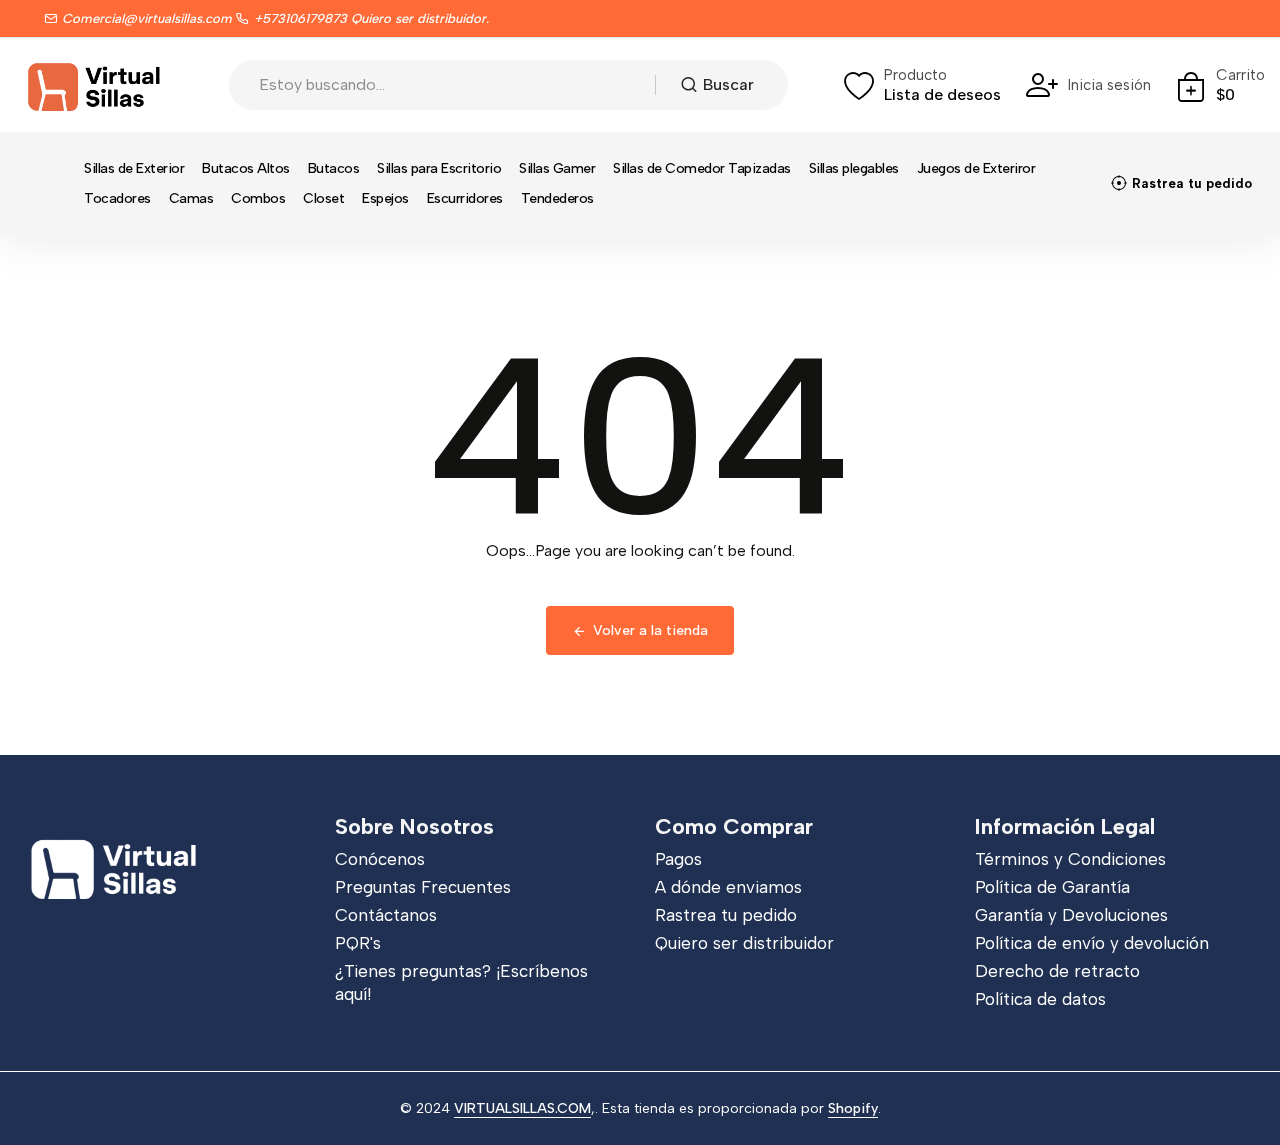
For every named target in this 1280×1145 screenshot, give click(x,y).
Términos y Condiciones (1070, 859)
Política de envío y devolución (1092, 943)
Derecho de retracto (1057, 971)
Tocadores (117, 198)
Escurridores (465, 198)
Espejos (385, 198)
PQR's (358, 943)
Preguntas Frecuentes (423, 887)
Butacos (334, 168)
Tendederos (557, 198)
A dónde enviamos (728, 887)
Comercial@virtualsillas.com (147, 18)
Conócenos (380, 859)
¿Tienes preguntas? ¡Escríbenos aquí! (461, 982)
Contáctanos (386, 915)
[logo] (95, 85)
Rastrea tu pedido (726, 915)
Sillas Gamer (557, 168)
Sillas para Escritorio (439, 168)
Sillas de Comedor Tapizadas (702, 168)
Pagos (678, 859)
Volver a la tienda (650, 630)
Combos (258, 198)
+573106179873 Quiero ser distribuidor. (371, 18)
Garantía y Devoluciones (1071, 915)
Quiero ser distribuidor (744, 943)
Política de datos (1040, 999)
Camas (191, 198)
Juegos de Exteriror (976, 168)
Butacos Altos (246, 168)
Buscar (728, 84)
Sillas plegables (854, 168)
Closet (323, 198)
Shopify (853, 1108)
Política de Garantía (1052, 887)
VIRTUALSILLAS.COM (522, 1108)
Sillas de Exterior (134, 168)
